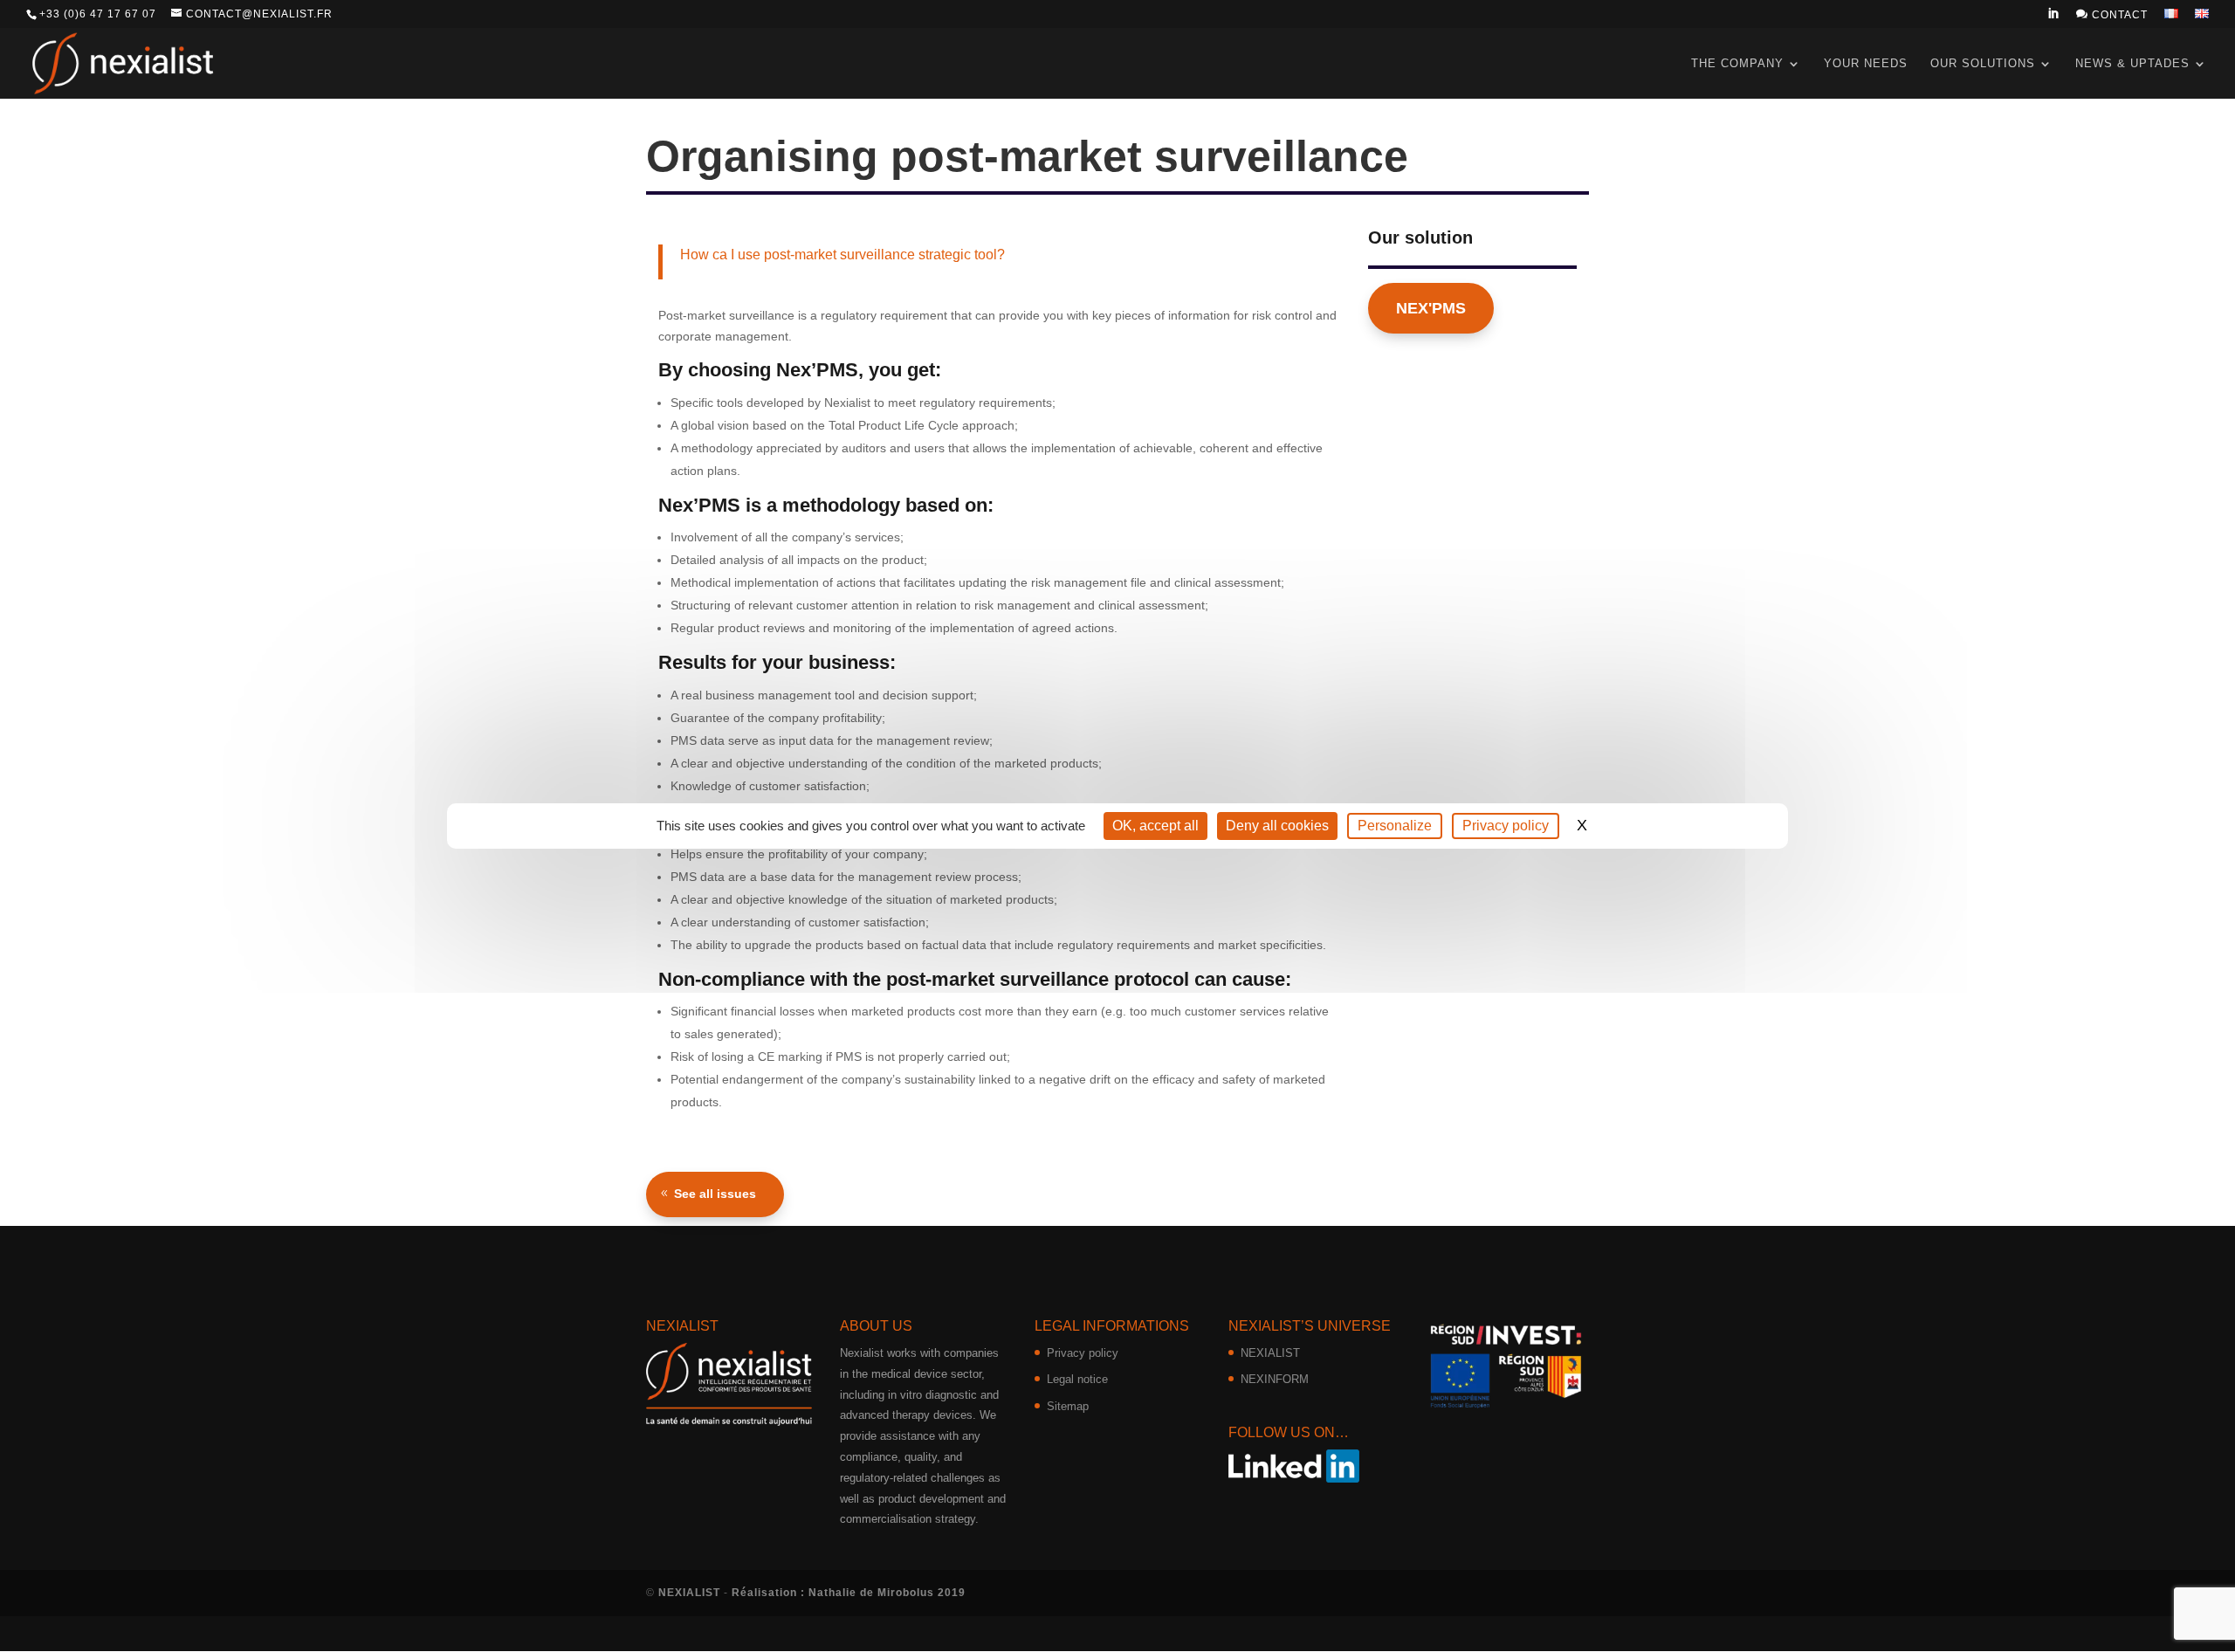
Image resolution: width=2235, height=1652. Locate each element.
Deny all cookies (1277, 826)
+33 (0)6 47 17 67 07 (98, 14)
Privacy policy (1083, 1353)
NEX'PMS (1431, 308)
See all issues (715, 1194)
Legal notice (1077, 1379)
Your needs (1866, 63)
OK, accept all (1155, 826)
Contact (2112, 14)
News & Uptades (2132, 63)
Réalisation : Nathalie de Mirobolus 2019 (849, 1593)
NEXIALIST (1270, 1353)
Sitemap (1068, 1406)
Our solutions (1983, 63)
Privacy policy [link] (1506, 826)
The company (1737, 63)
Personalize (1395, 826)
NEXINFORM (1275, 1379)
